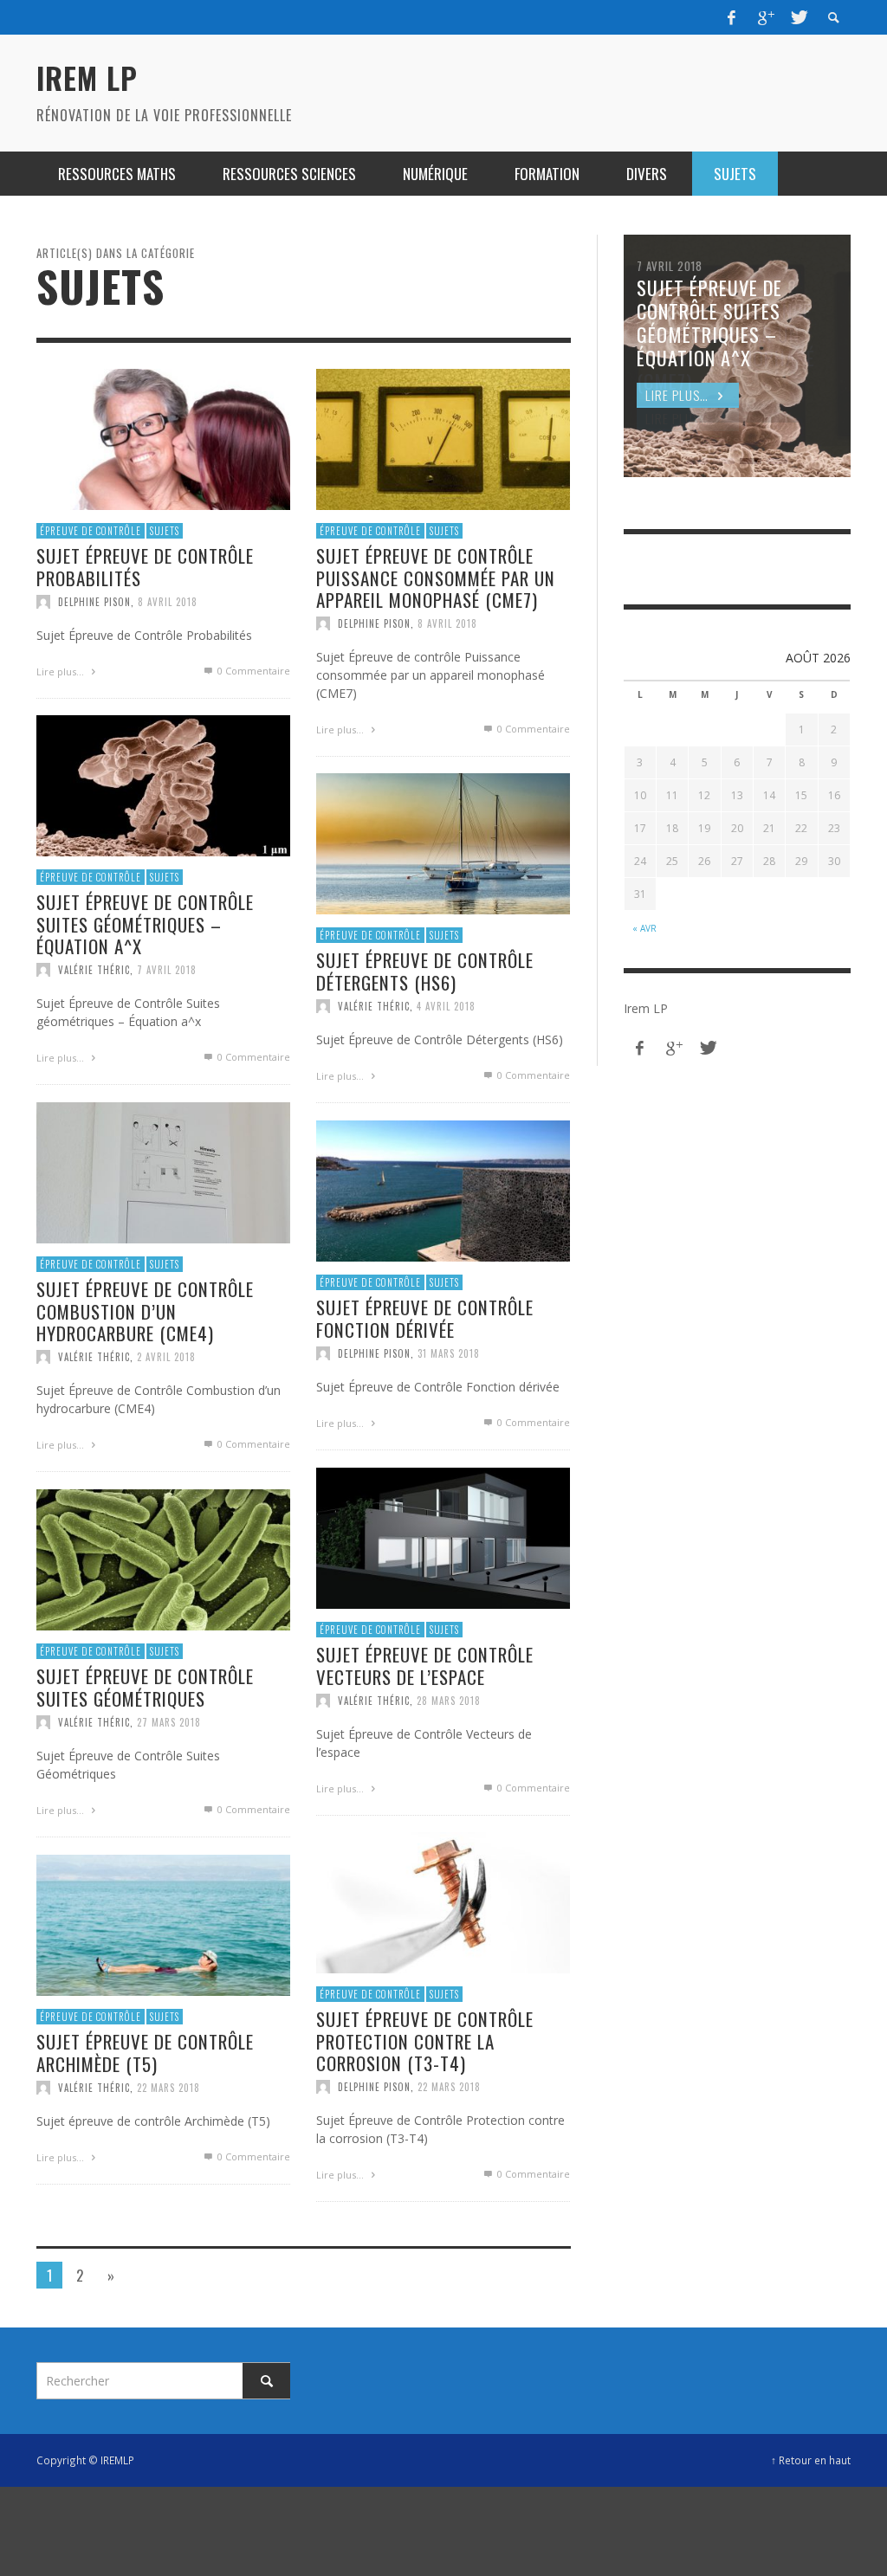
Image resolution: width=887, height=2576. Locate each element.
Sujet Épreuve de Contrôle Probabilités (145, 567)
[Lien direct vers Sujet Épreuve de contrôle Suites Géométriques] (163, 1558)
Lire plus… (62, 671)
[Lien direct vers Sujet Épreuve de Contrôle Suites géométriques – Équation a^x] (163, 784)
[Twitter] (798, 17)
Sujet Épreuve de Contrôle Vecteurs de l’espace (425, 1666)
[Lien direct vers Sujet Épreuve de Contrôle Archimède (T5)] (163, 1924)
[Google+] (765, 17)
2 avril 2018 (166, 1357)
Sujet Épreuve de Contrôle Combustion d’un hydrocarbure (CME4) (145, 1311)
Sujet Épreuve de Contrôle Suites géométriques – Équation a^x (145, 924)
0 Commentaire (253, 671)
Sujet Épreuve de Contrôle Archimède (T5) (145, 2053)
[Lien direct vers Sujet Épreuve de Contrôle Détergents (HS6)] (443, 842)
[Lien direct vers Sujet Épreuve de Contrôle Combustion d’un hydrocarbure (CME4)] (163, 1171)
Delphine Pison (94, 602)
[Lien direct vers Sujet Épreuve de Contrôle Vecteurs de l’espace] (443, 1537)
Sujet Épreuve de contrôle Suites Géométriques (145, 1688)
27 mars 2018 (169, 1722)
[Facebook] (732, 17)
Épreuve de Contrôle (91, 531)
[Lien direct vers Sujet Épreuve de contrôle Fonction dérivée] (443, 1189)
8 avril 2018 (168, 602)
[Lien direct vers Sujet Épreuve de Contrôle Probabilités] (163, 438)
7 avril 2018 (167, 970)
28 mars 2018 (449, 1701)
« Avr (644, 928)
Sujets (165, 531)
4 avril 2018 (446, 1006)
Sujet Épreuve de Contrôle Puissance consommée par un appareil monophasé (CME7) (436, 578)
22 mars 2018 (449, 2087)
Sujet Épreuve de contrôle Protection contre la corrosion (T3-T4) (425, 2041)
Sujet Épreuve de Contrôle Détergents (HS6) (425, 972)
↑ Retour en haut (811, 2460)
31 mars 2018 (449, 1353)
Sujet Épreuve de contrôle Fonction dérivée (425, 1319)
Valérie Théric (94, 970)
